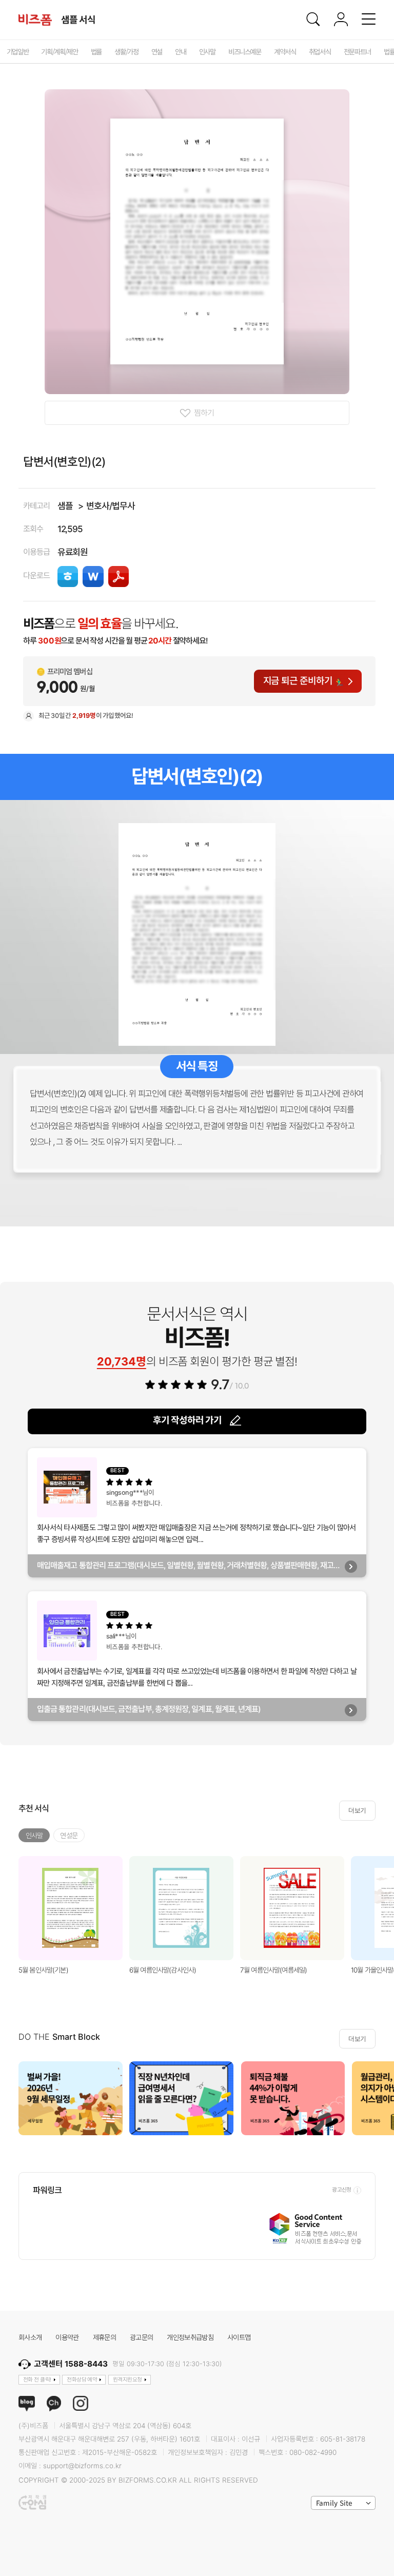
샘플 (65, 506)
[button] (382, 2099)
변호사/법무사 (111, 506)
